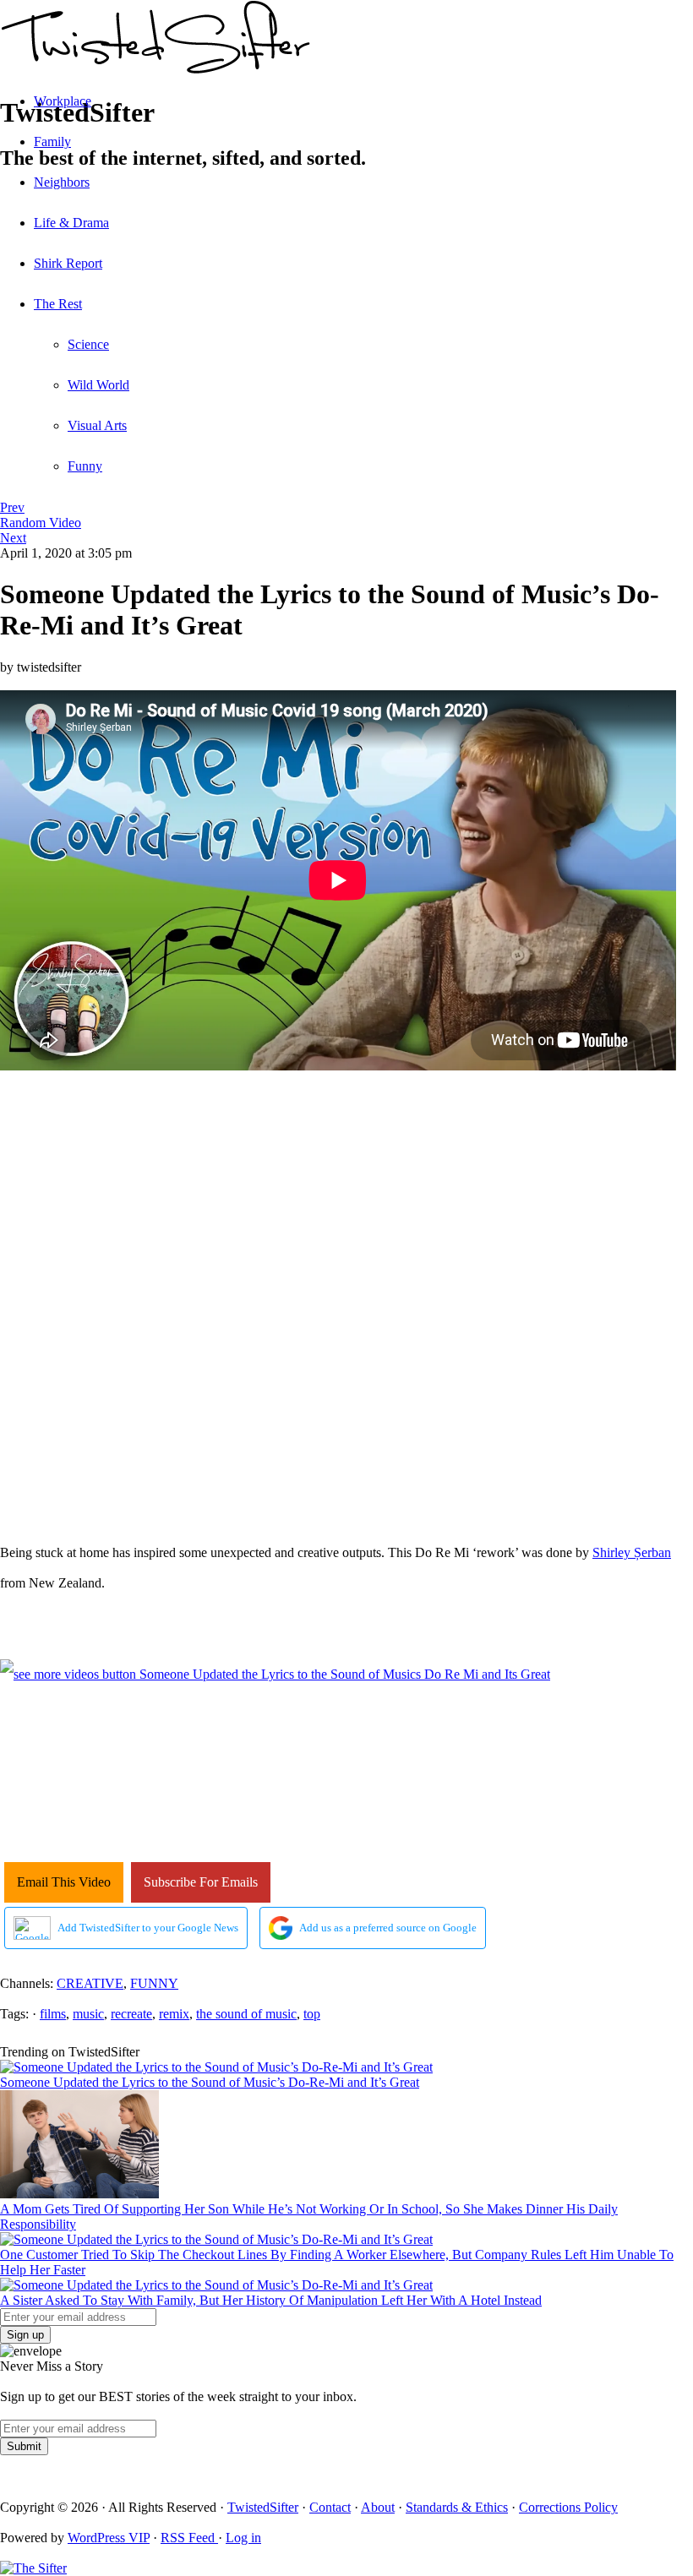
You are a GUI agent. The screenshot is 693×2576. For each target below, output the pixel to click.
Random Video (41, 523)
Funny (85, 466)
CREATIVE (90, 1983)
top (312, 2014)
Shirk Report (68, 263)
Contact (330, 2507)
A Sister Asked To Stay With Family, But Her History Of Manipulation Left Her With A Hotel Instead (271, 2300)
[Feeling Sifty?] (33, 2568)
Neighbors (62, 182)
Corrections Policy (568, 2507)
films (53, 2014)
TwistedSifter (263, 2507)
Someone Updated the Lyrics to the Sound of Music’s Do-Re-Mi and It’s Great (210, 2082)
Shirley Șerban (632, 1552)
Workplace (63, 101)
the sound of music (246, 2014)
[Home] (346, 40)
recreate (131, 2014)
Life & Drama (71, 223)
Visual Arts (97, 425)
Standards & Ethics (457, 2507)
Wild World (98, 385)
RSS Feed (189, 2538)
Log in (243, 2538)
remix (174, 2014)
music (88, 2014)
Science (88, 344)
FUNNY (154, 1983)
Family (52, 142)
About (378, 2507)
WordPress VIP (109, 2538)
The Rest (58, 304)
